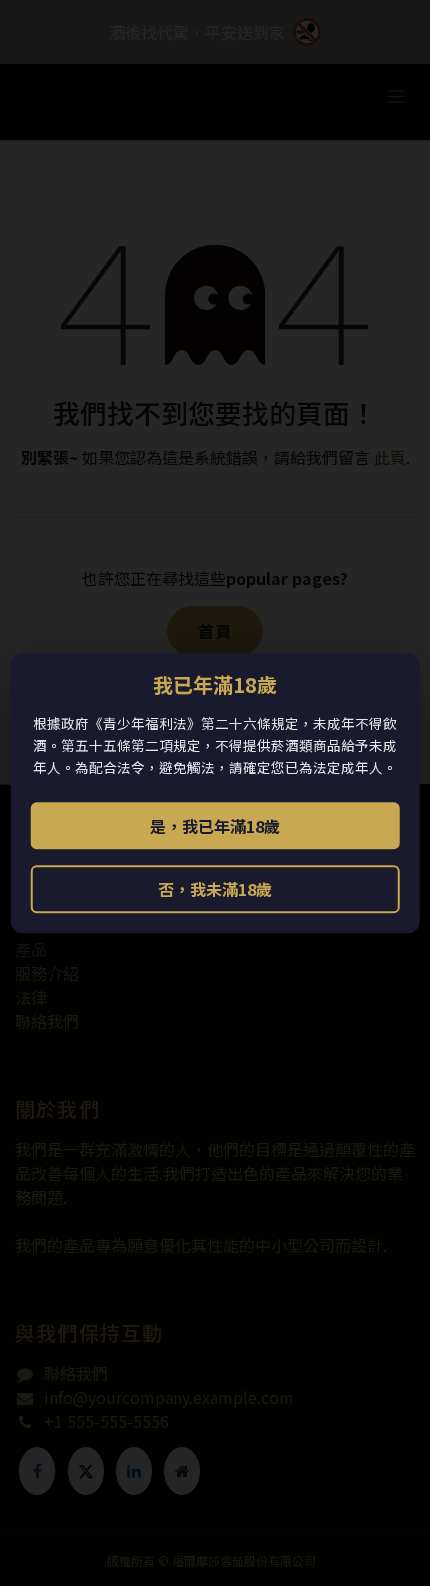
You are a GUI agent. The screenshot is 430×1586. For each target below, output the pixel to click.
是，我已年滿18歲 (215, 826)
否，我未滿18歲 (215, 889)
